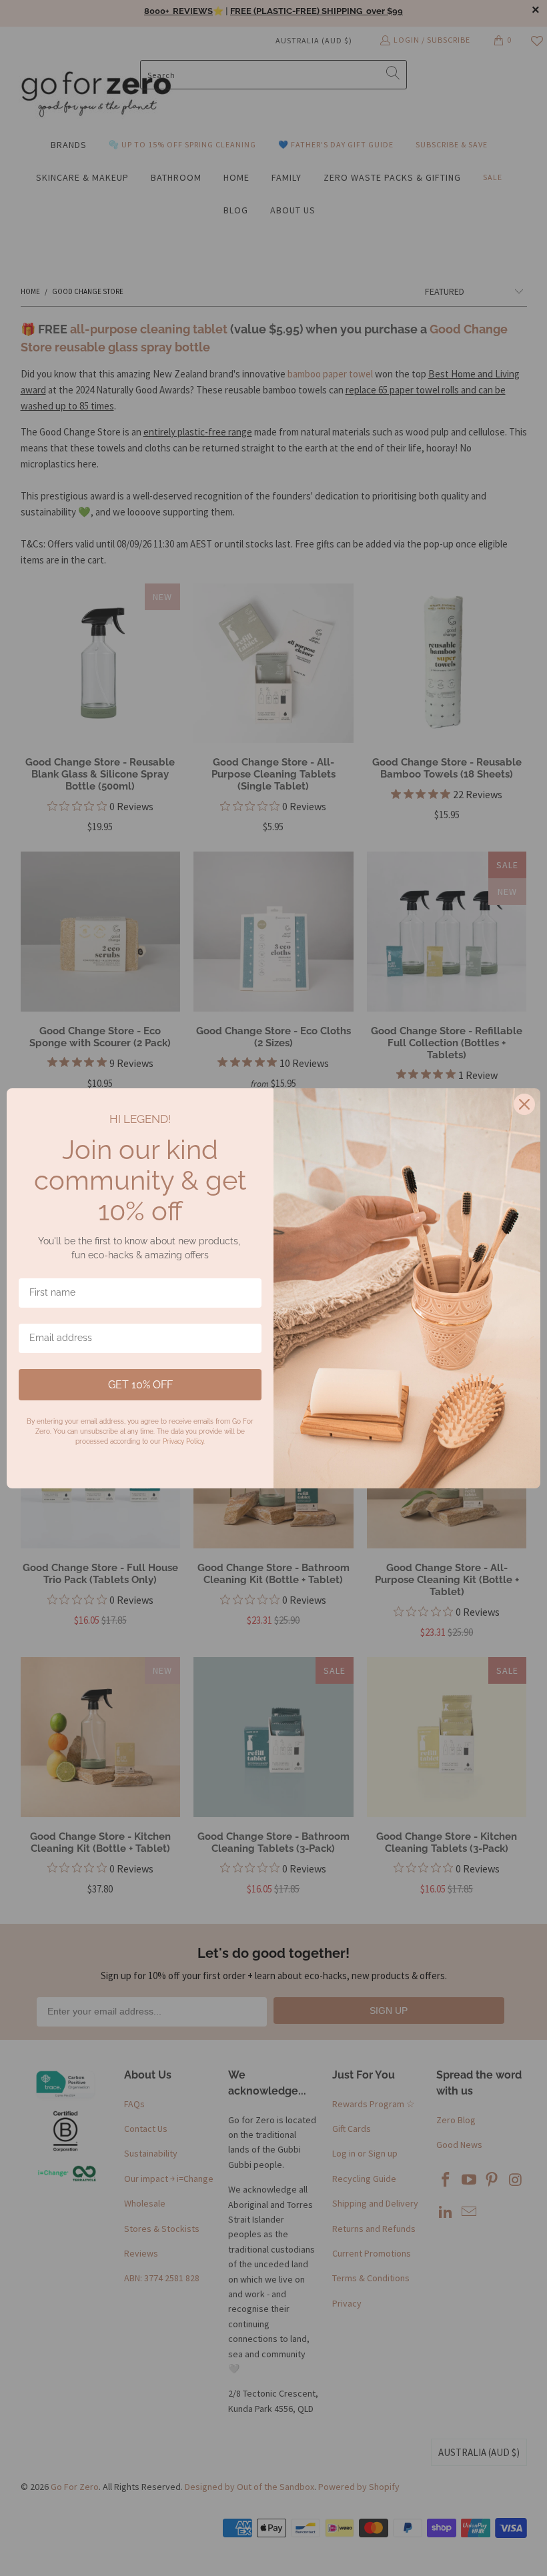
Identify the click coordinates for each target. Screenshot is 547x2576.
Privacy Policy (183, 1441)
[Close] (524, 1104)
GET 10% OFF (140, 1385)
